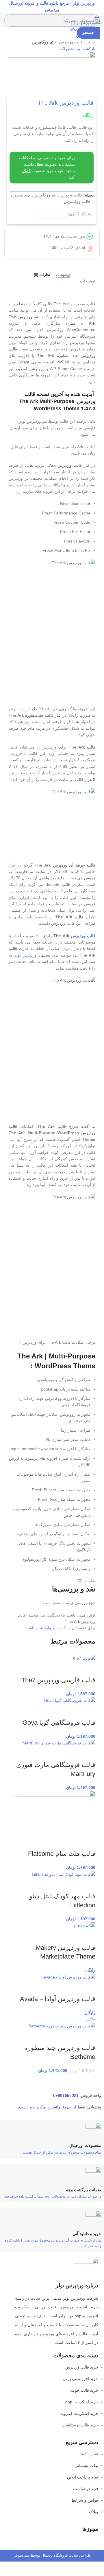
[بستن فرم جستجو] (97, 7)
